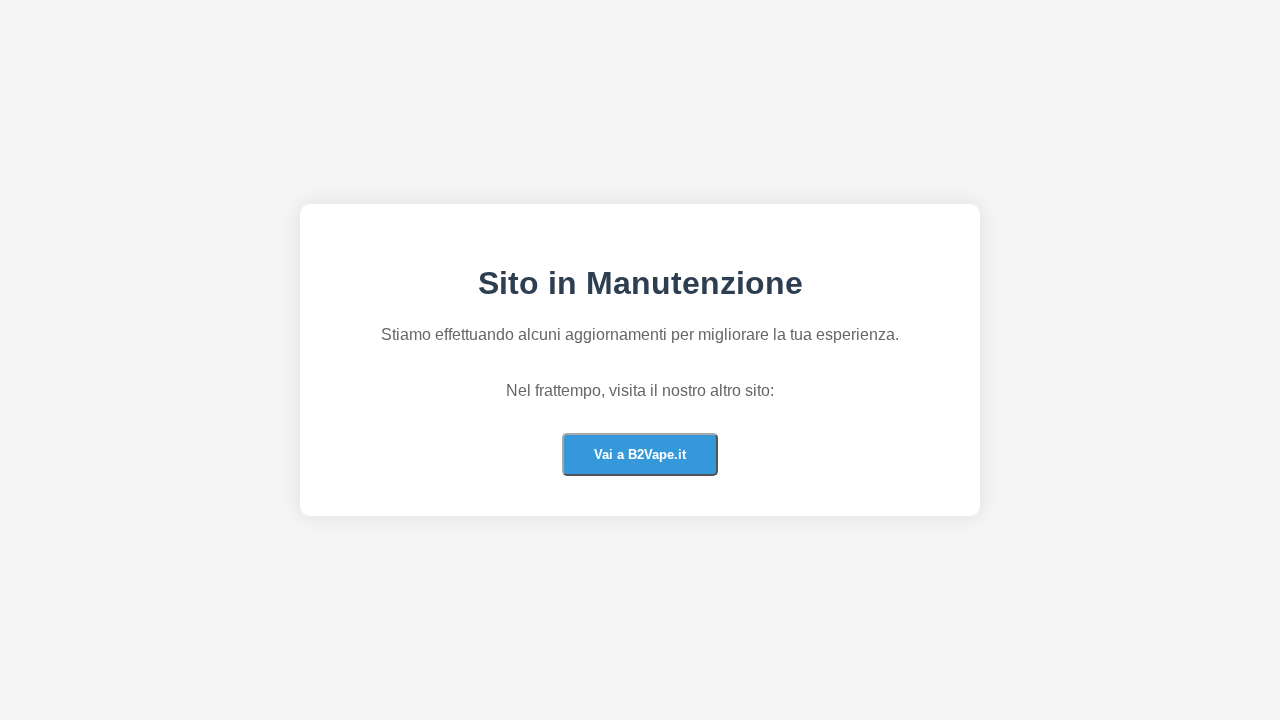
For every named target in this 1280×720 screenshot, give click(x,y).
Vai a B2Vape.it (640, 454)
